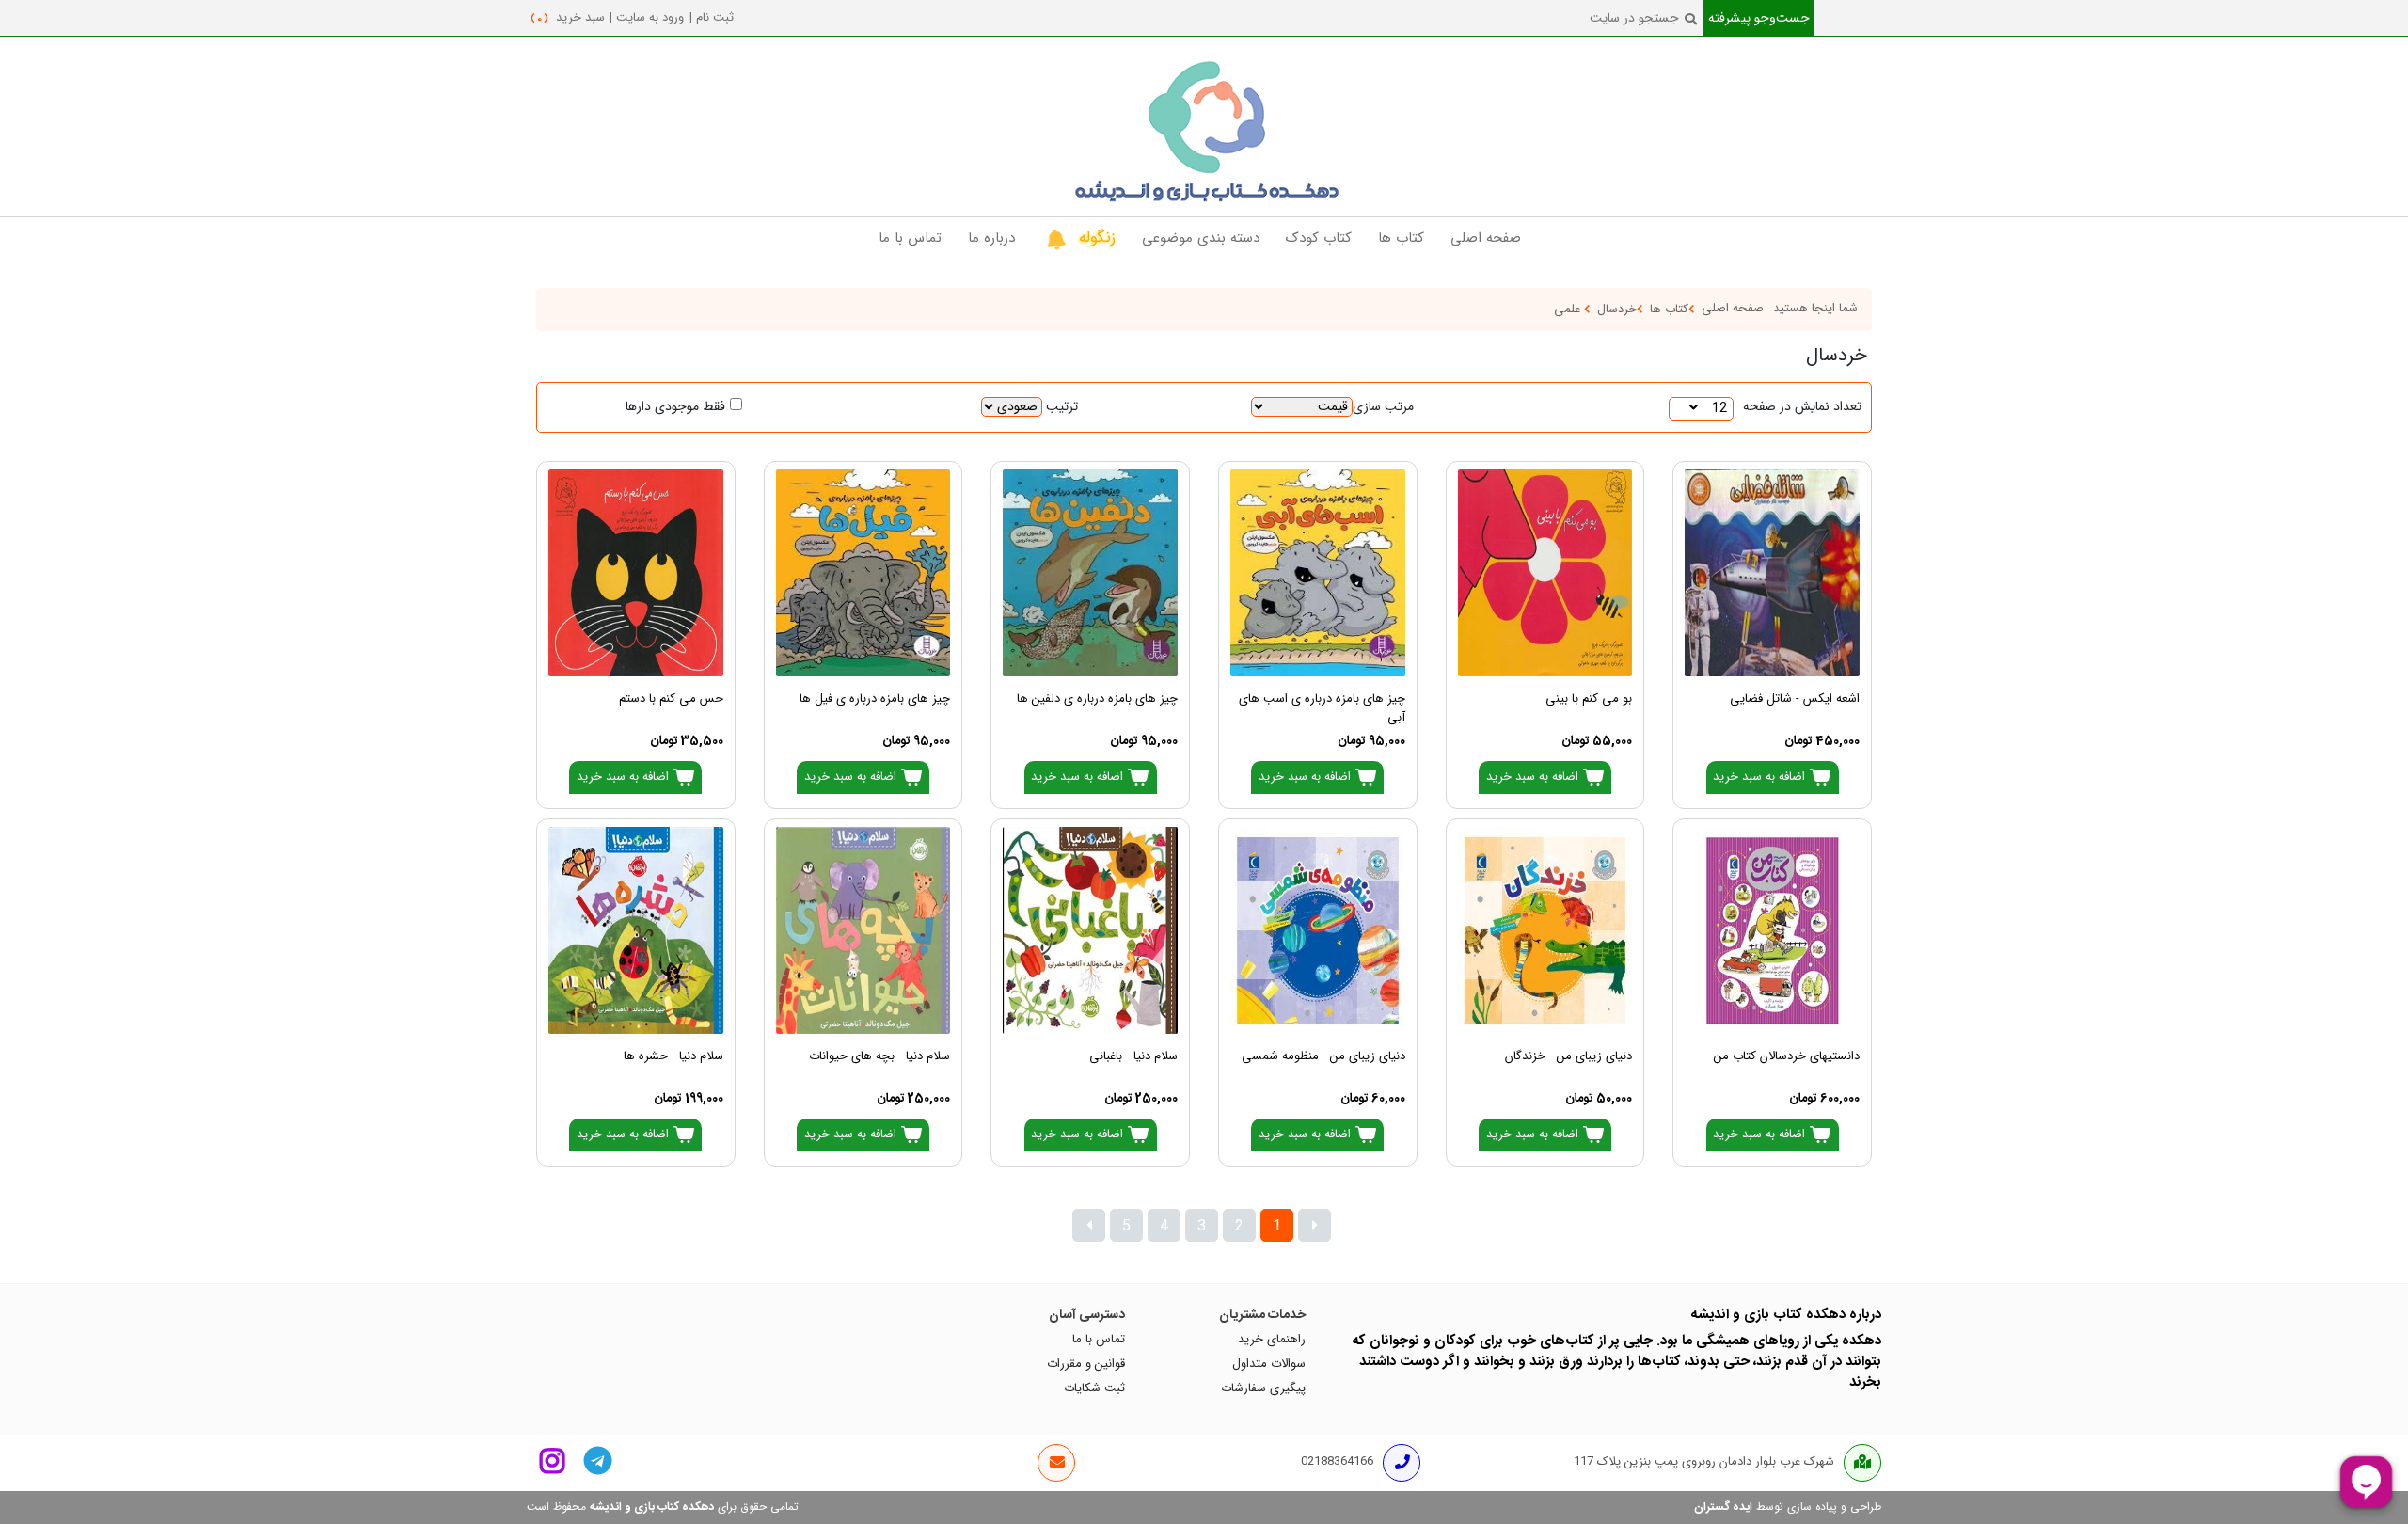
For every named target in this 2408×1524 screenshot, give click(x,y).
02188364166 (1337, 1462)
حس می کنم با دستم (671, 699)
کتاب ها (1669, 310)
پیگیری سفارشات (1263, 1389)
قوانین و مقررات (1086, 1364)
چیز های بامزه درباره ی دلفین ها (1097, 699)
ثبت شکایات (1094, 1389)
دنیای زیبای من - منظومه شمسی (1323, 1056)
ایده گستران (1723, 1507)
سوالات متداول (1269, 1364)
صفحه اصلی (1733, 309)
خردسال (1617, 310)
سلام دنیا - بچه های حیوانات (879, 1056)
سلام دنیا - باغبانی (1133, 1056)
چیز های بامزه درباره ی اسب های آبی (1322, 707)
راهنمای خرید (1272, 1340)
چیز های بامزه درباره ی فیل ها (875, 699)
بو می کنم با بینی (1589, 699)
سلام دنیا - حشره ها (673, 1056)
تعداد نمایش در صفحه (1802, 407)
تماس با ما (1099, 1340)
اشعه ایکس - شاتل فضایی (1795, 699)
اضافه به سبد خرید (1761, 777)
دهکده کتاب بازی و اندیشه (652, 1507)
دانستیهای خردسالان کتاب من (1787, 1056)
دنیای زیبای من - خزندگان (1568, 1056)
